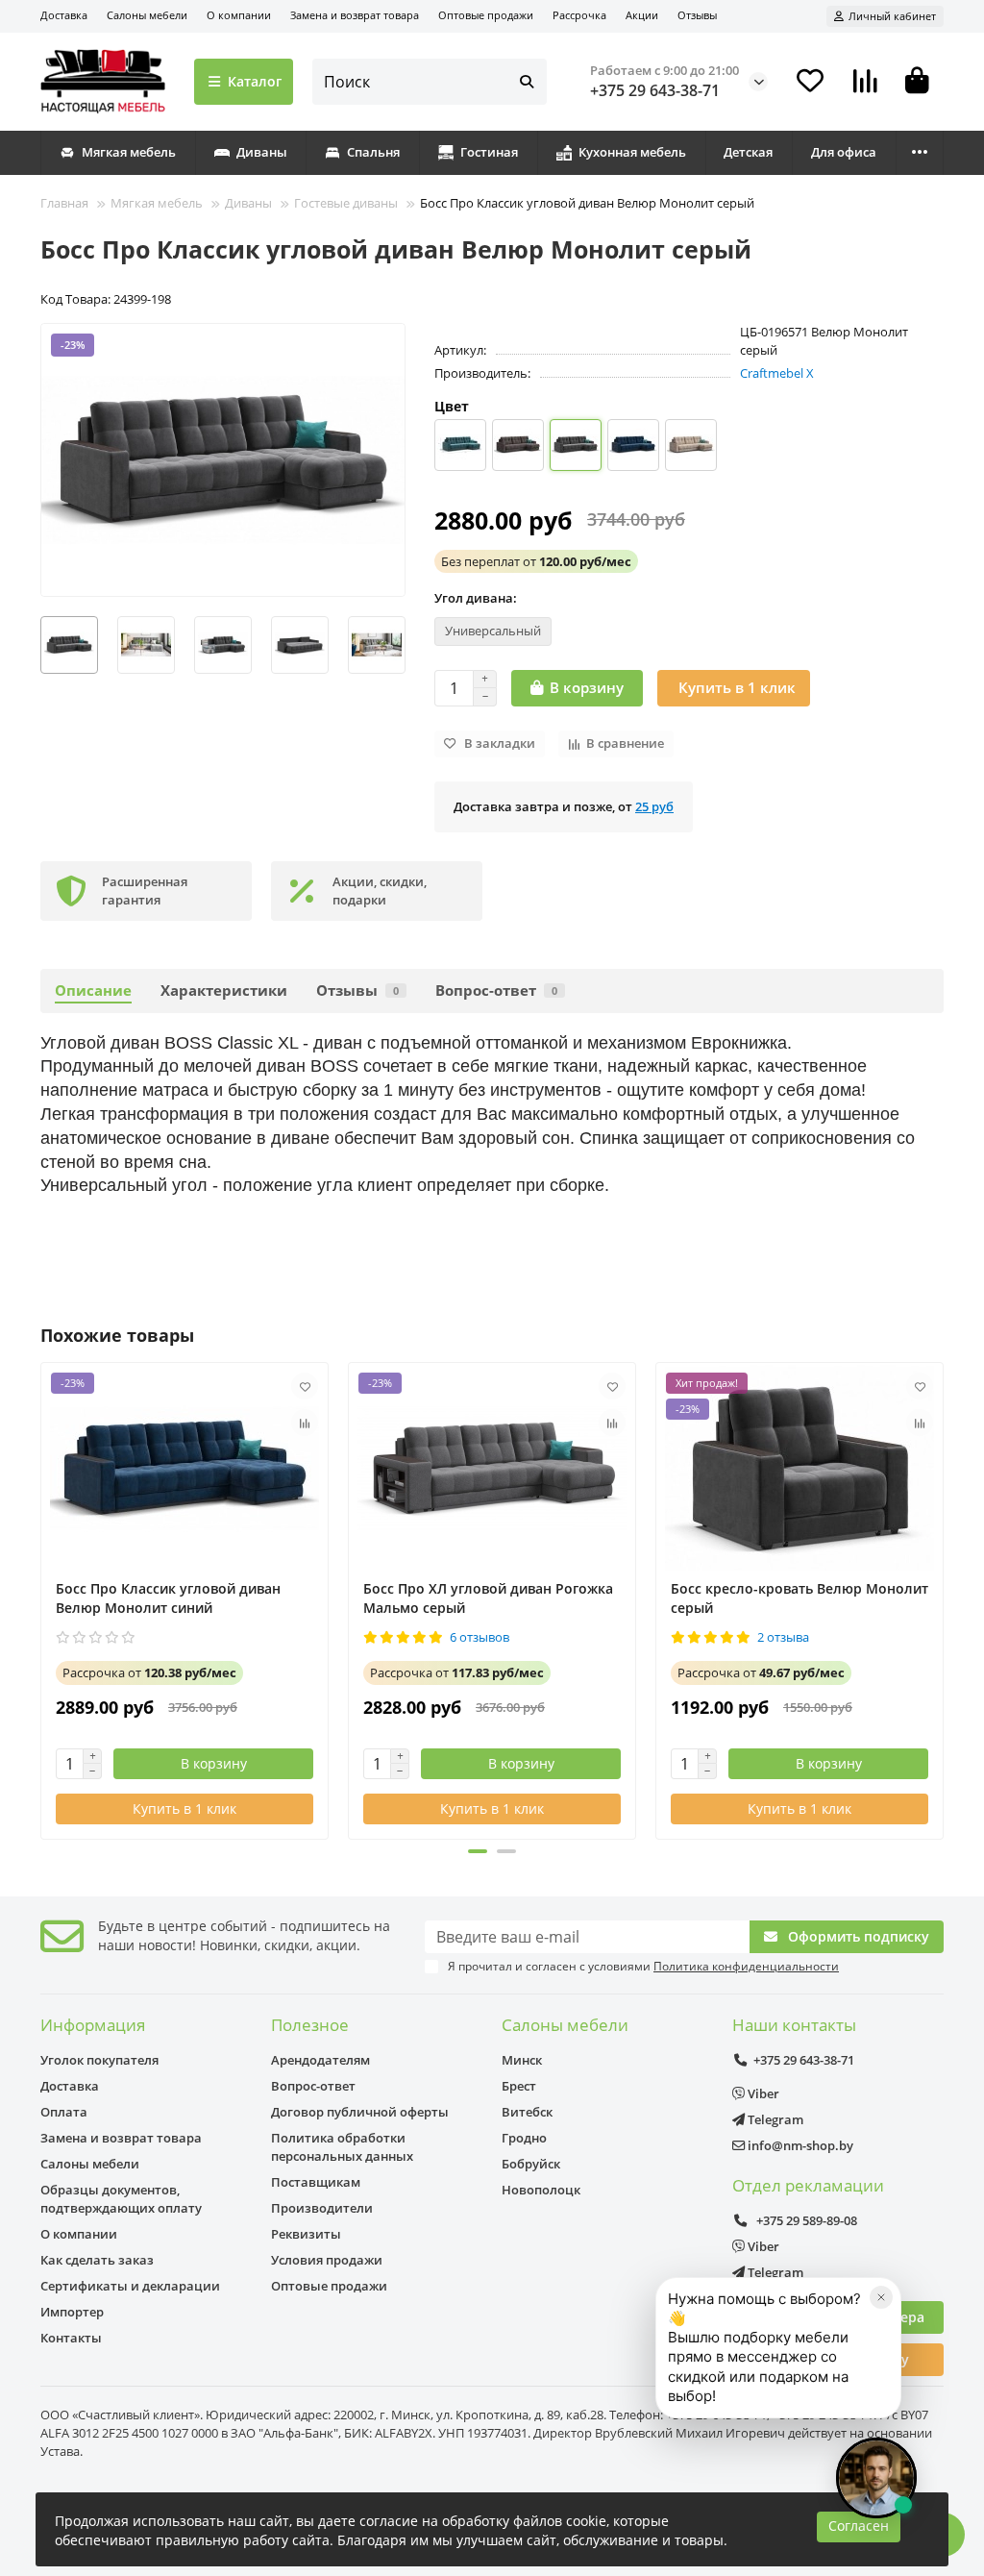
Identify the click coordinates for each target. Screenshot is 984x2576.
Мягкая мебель (129, 152)
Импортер (72, 2312)
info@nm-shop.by (799, 2145)
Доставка (64, 15)
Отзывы (697, 15)
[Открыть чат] (876, 2478)
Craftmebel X (777, 373)
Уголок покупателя (99, 2060)
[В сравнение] (305, 1423)
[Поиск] (527, 82)
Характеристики (224, 991)
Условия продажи (327, 2260)
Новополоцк (541, 2190)
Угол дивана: (476, 598)
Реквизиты (306, 2234)
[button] (41, 645)
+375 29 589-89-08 (805, 2220)
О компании (239, 15)
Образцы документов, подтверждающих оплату (121, 2199)
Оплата (64, 2112)
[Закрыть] (881, 2297)
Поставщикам (316, 2182)
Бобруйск (531, 2164)
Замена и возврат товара (355, 15)
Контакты (71, 2338)
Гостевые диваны (346, 203)
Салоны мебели (147, 15)
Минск (522, 2060)
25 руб (654, 806)
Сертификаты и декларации (130, 2286)
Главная (64, 203)
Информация (93, 2025)
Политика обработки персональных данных (342, 2147)
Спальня (373, 152)
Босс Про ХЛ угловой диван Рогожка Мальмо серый (488, 1598)
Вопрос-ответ (496, 991)
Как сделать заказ (97, 2260)
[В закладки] (305, 1386)
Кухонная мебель (632, 152)
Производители (322, 2208)
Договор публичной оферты (360, 2112)
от (536, 561)
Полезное (310, 2025)
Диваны (262, 152)
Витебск (527, 2112)
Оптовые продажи (486, 15)
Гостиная (489, 152)
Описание (93, 991)
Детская (748, 152)
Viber (762, 2093)
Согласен (859, 2526)
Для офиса (844, 152)
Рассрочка (579, 15)
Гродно (524, 2138)
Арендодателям (320, 2060)
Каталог (255, 81)
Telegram (774, 2119)
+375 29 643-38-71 (655, 90)
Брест (519, 2086)
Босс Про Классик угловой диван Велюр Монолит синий (168, 1598)
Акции (642, 15)
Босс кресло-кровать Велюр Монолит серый (799, 1598)
